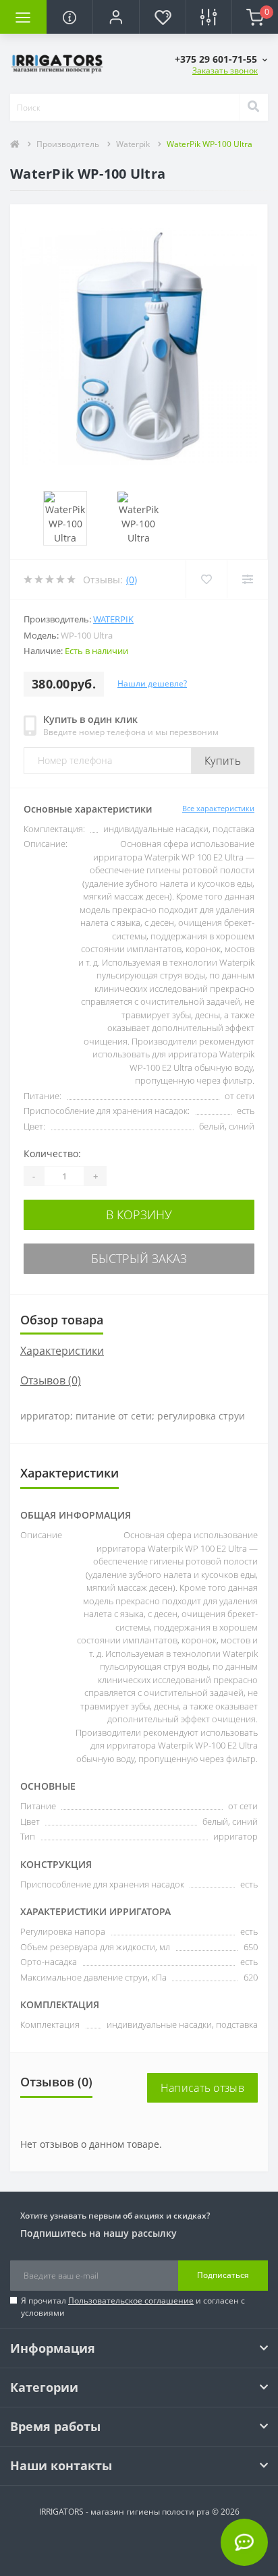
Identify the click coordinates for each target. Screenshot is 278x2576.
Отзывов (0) (51, 1380)
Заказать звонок (225, 70)
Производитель (68, 144)
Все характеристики (218, 808)
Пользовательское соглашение (131, 2301)
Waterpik (133, 144)
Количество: (52, 1153)
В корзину (139, 1214)
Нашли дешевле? (152, 683)
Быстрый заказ (139, 1258)
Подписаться (223, 2275)
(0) (132, 580)
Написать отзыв (202, 2088)
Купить (223, 761)
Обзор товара (62, 1320)
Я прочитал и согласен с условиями (133, 2307)
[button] (116, 17)
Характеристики (62, 1351)
